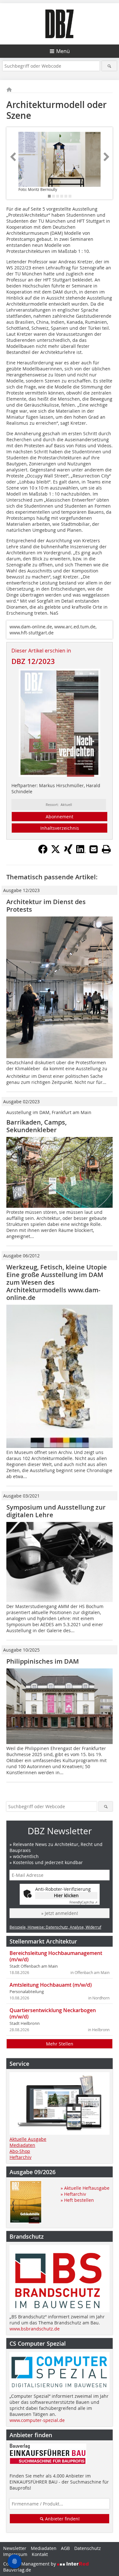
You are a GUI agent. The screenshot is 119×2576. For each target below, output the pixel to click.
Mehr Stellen (60, 2044)
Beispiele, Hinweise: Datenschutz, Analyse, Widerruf (55, 1927)
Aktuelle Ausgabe (28, 2139)
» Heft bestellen (77, 2200)
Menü (63, 51)
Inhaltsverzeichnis (60, 828)
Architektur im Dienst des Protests (46, 906)
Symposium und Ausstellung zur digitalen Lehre (56, 1511)
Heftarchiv (20, 2157)
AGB (65, 2548)
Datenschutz (88, 2548)
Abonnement (60, 817)
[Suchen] (109, 66)
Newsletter (15, 2548)
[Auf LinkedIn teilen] (81, 852)
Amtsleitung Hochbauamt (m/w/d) (51, 1985)
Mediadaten (22, 2145)
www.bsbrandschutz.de (35, 2329)
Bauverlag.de (17, 2570)
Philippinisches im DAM (43, 1661)
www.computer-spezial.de (37, 2420)
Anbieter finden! (62, 2519)
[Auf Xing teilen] (68, 852)
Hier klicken (66, 1895)
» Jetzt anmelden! (60, 1913)
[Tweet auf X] (56, 852)
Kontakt (40, 2554)
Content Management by (30, 2564)
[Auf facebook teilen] (43, 852)
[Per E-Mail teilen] (94, 849)
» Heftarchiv (73, 2194)
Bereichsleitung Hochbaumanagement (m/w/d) (56, 1956)
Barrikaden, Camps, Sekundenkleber (36, 1126)
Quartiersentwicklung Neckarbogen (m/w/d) (53, 2013)
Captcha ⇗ (83, 1902)
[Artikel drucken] (106, 849)
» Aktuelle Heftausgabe (85, 2188)
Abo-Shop (20, 2151)
